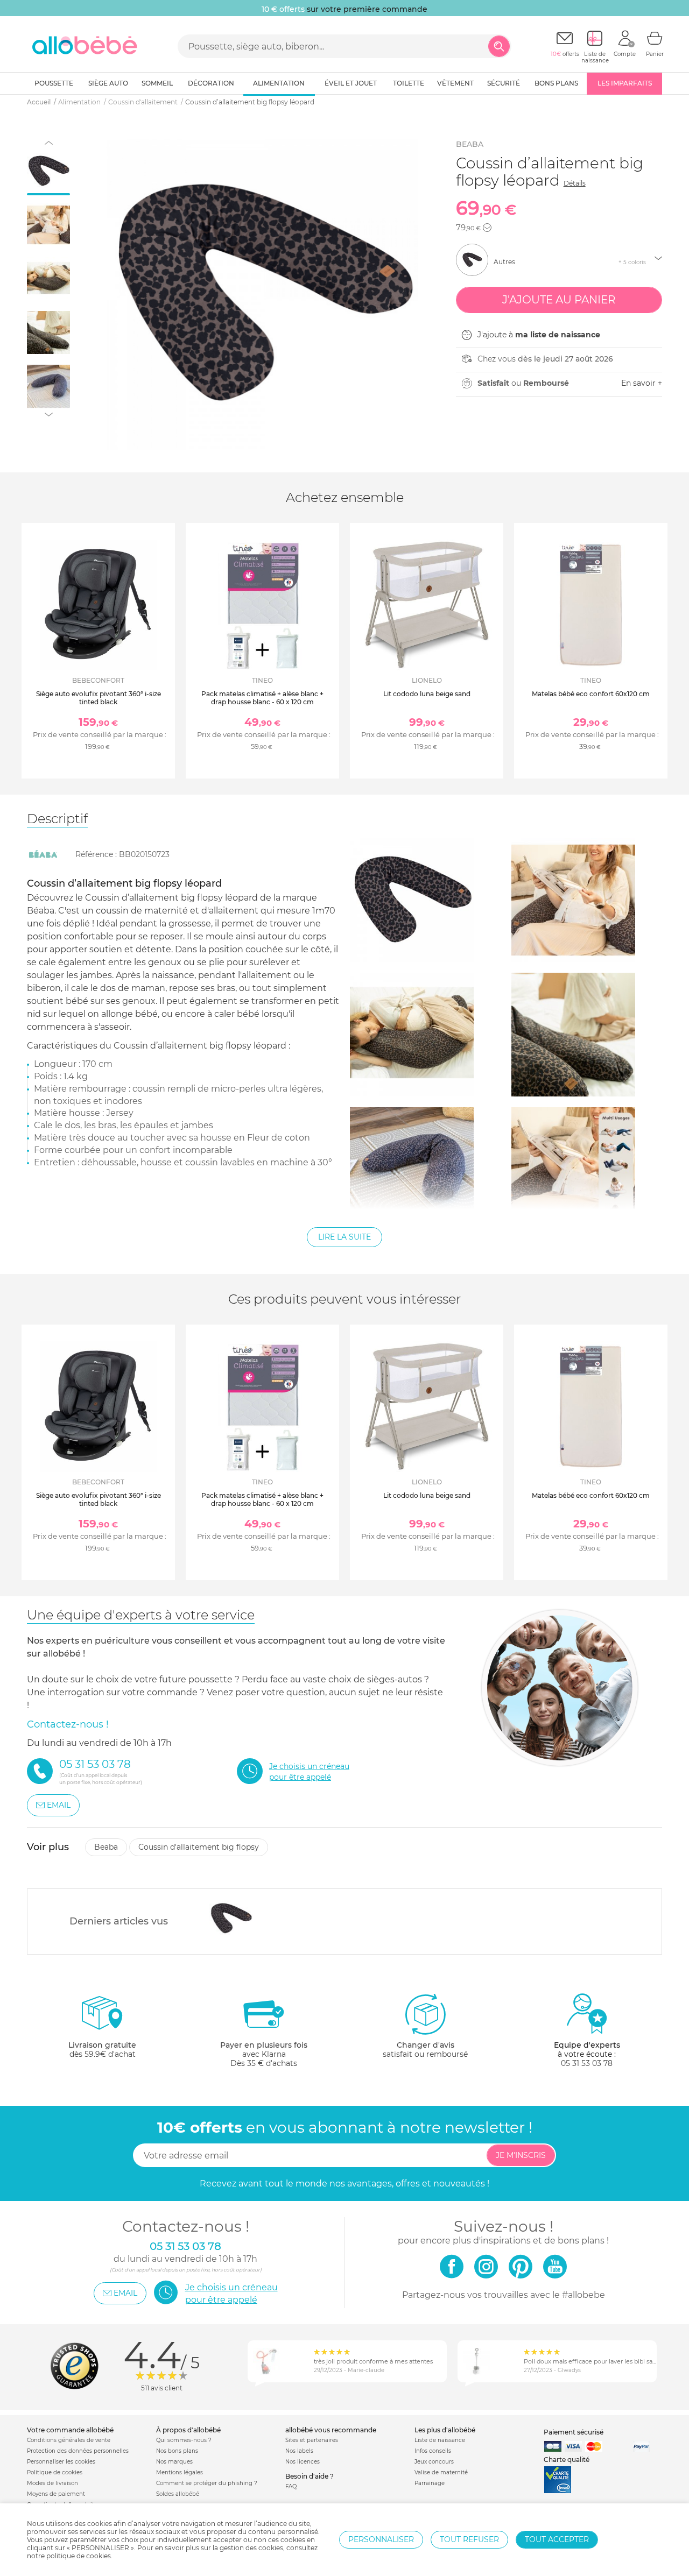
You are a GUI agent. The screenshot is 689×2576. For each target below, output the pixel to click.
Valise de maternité (441, 2472)
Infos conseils (433, 2451)
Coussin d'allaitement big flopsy (199, 1847)
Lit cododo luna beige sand (427, 694)
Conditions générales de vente (69, 2440)
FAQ (291, 2486)
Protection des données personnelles (78, 2451)
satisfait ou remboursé (425, 2050)
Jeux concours (434, 2462)
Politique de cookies (55, 2472)
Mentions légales (180, 2472)
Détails (575, 183)
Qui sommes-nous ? (184, 2440)
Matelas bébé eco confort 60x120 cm (591, 694)
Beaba (470, 144)
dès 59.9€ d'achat (102, 2050)
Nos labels (299, 2451)
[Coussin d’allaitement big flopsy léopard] (231, 1919)
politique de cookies (79, 2556)
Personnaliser (381, 2539)
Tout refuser (469, 2539)
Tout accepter (557, 2539)
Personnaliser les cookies (61, 2462)
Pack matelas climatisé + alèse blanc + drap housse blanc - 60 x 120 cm (262, 698)
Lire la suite (344, 1237)
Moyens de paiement (56, 2494)
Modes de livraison (52, 2483)
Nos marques (174, 2462)
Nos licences (303, 2462)
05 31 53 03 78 (587, 2063)
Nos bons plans (177, 2451)
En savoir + (642, 383)
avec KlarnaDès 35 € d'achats (264, 2054)
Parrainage (430, 2483)
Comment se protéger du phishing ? (207, 2483)
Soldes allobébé (178, 2494)
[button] (487, 228)
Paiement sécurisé (574, 2432)
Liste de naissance (440, 2440)
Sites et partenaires (312, 2440)
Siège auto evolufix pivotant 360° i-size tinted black (99, 698)
